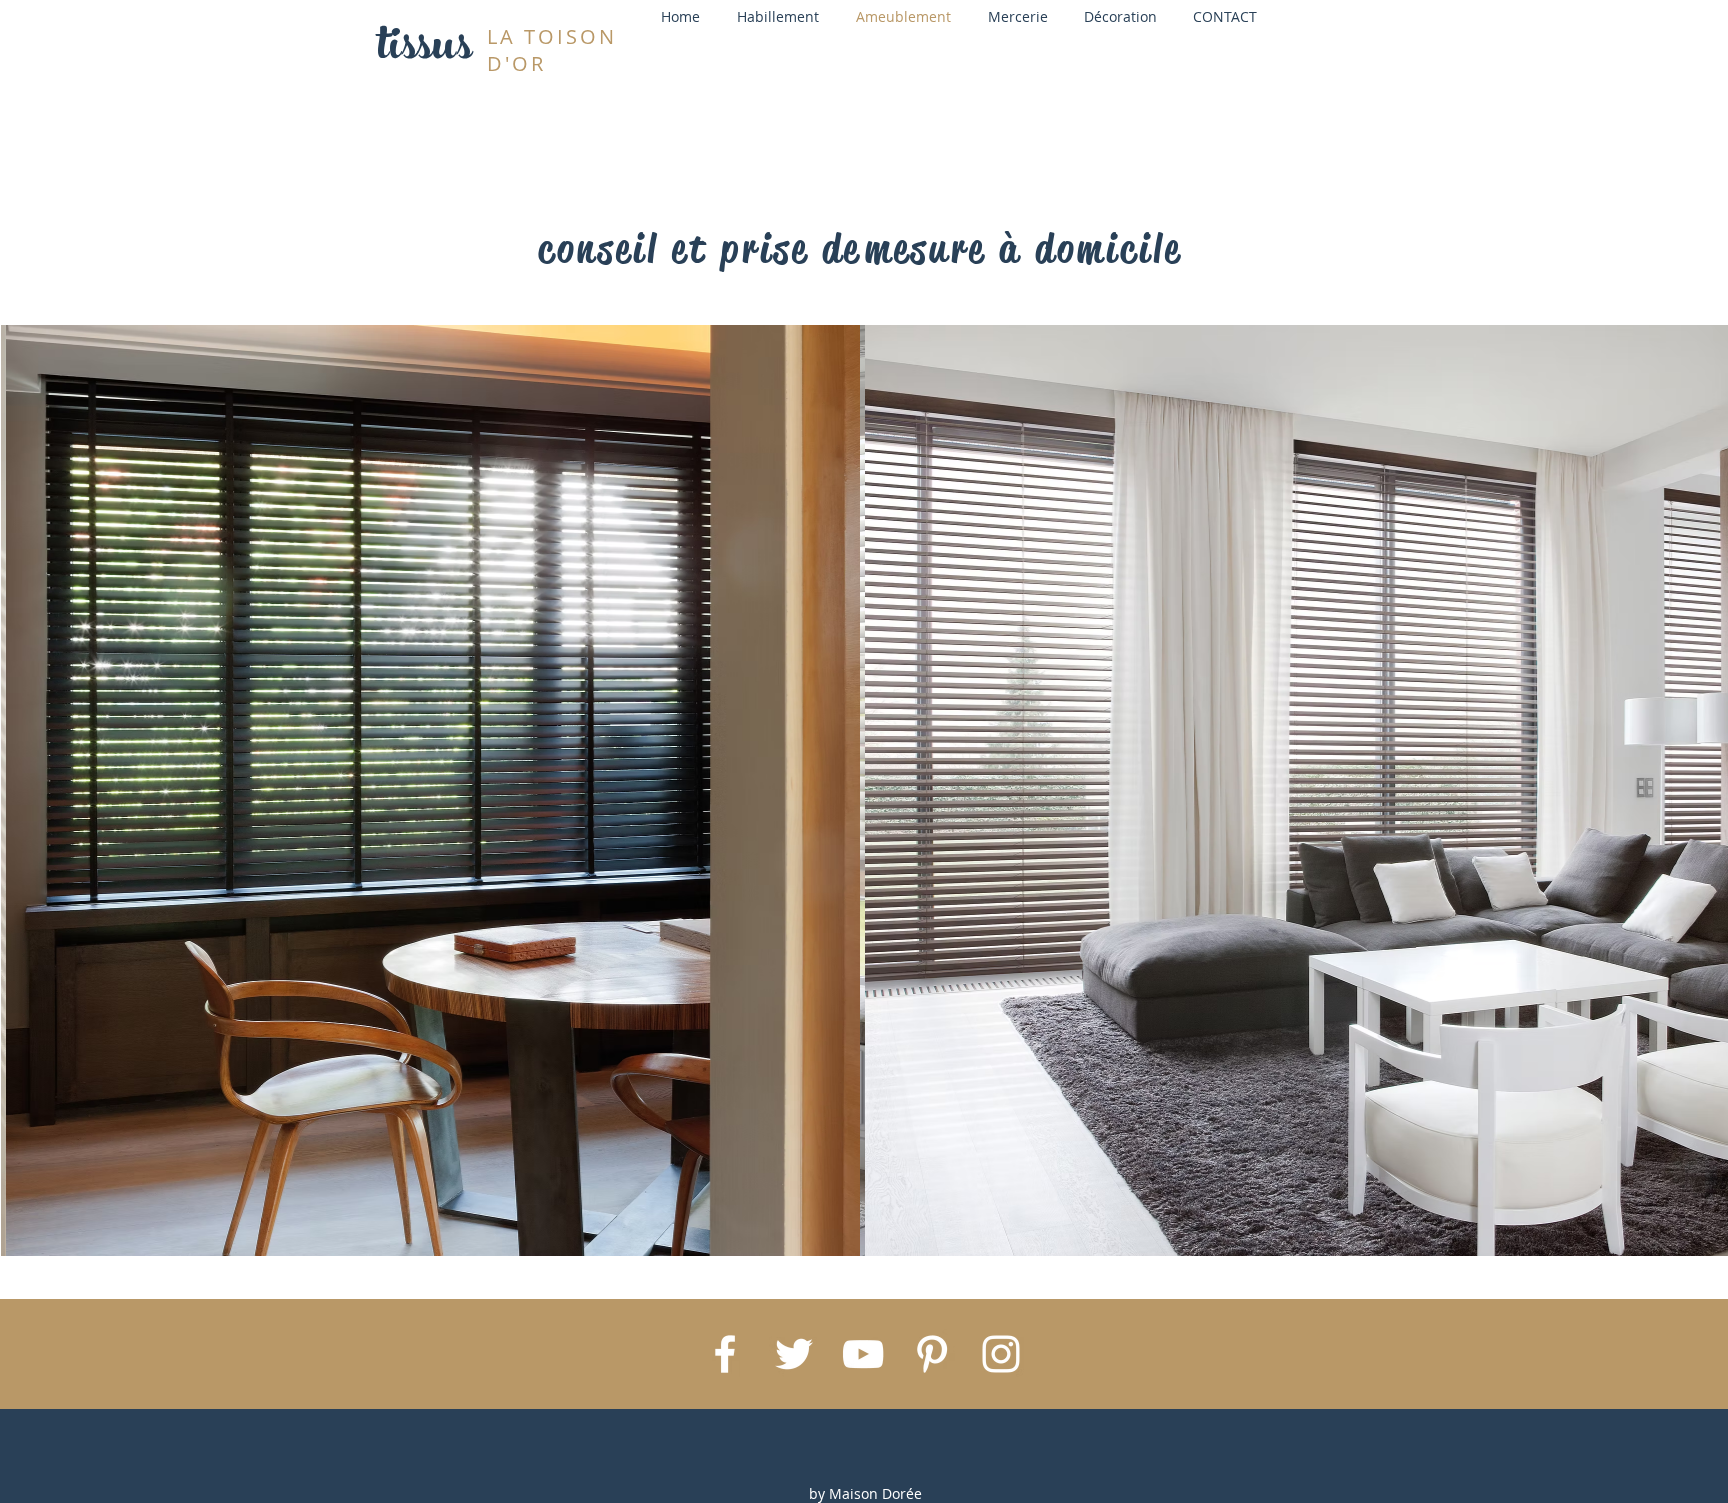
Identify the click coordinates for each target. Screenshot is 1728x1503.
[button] (436, 790)
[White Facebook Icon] (725, 1354)
